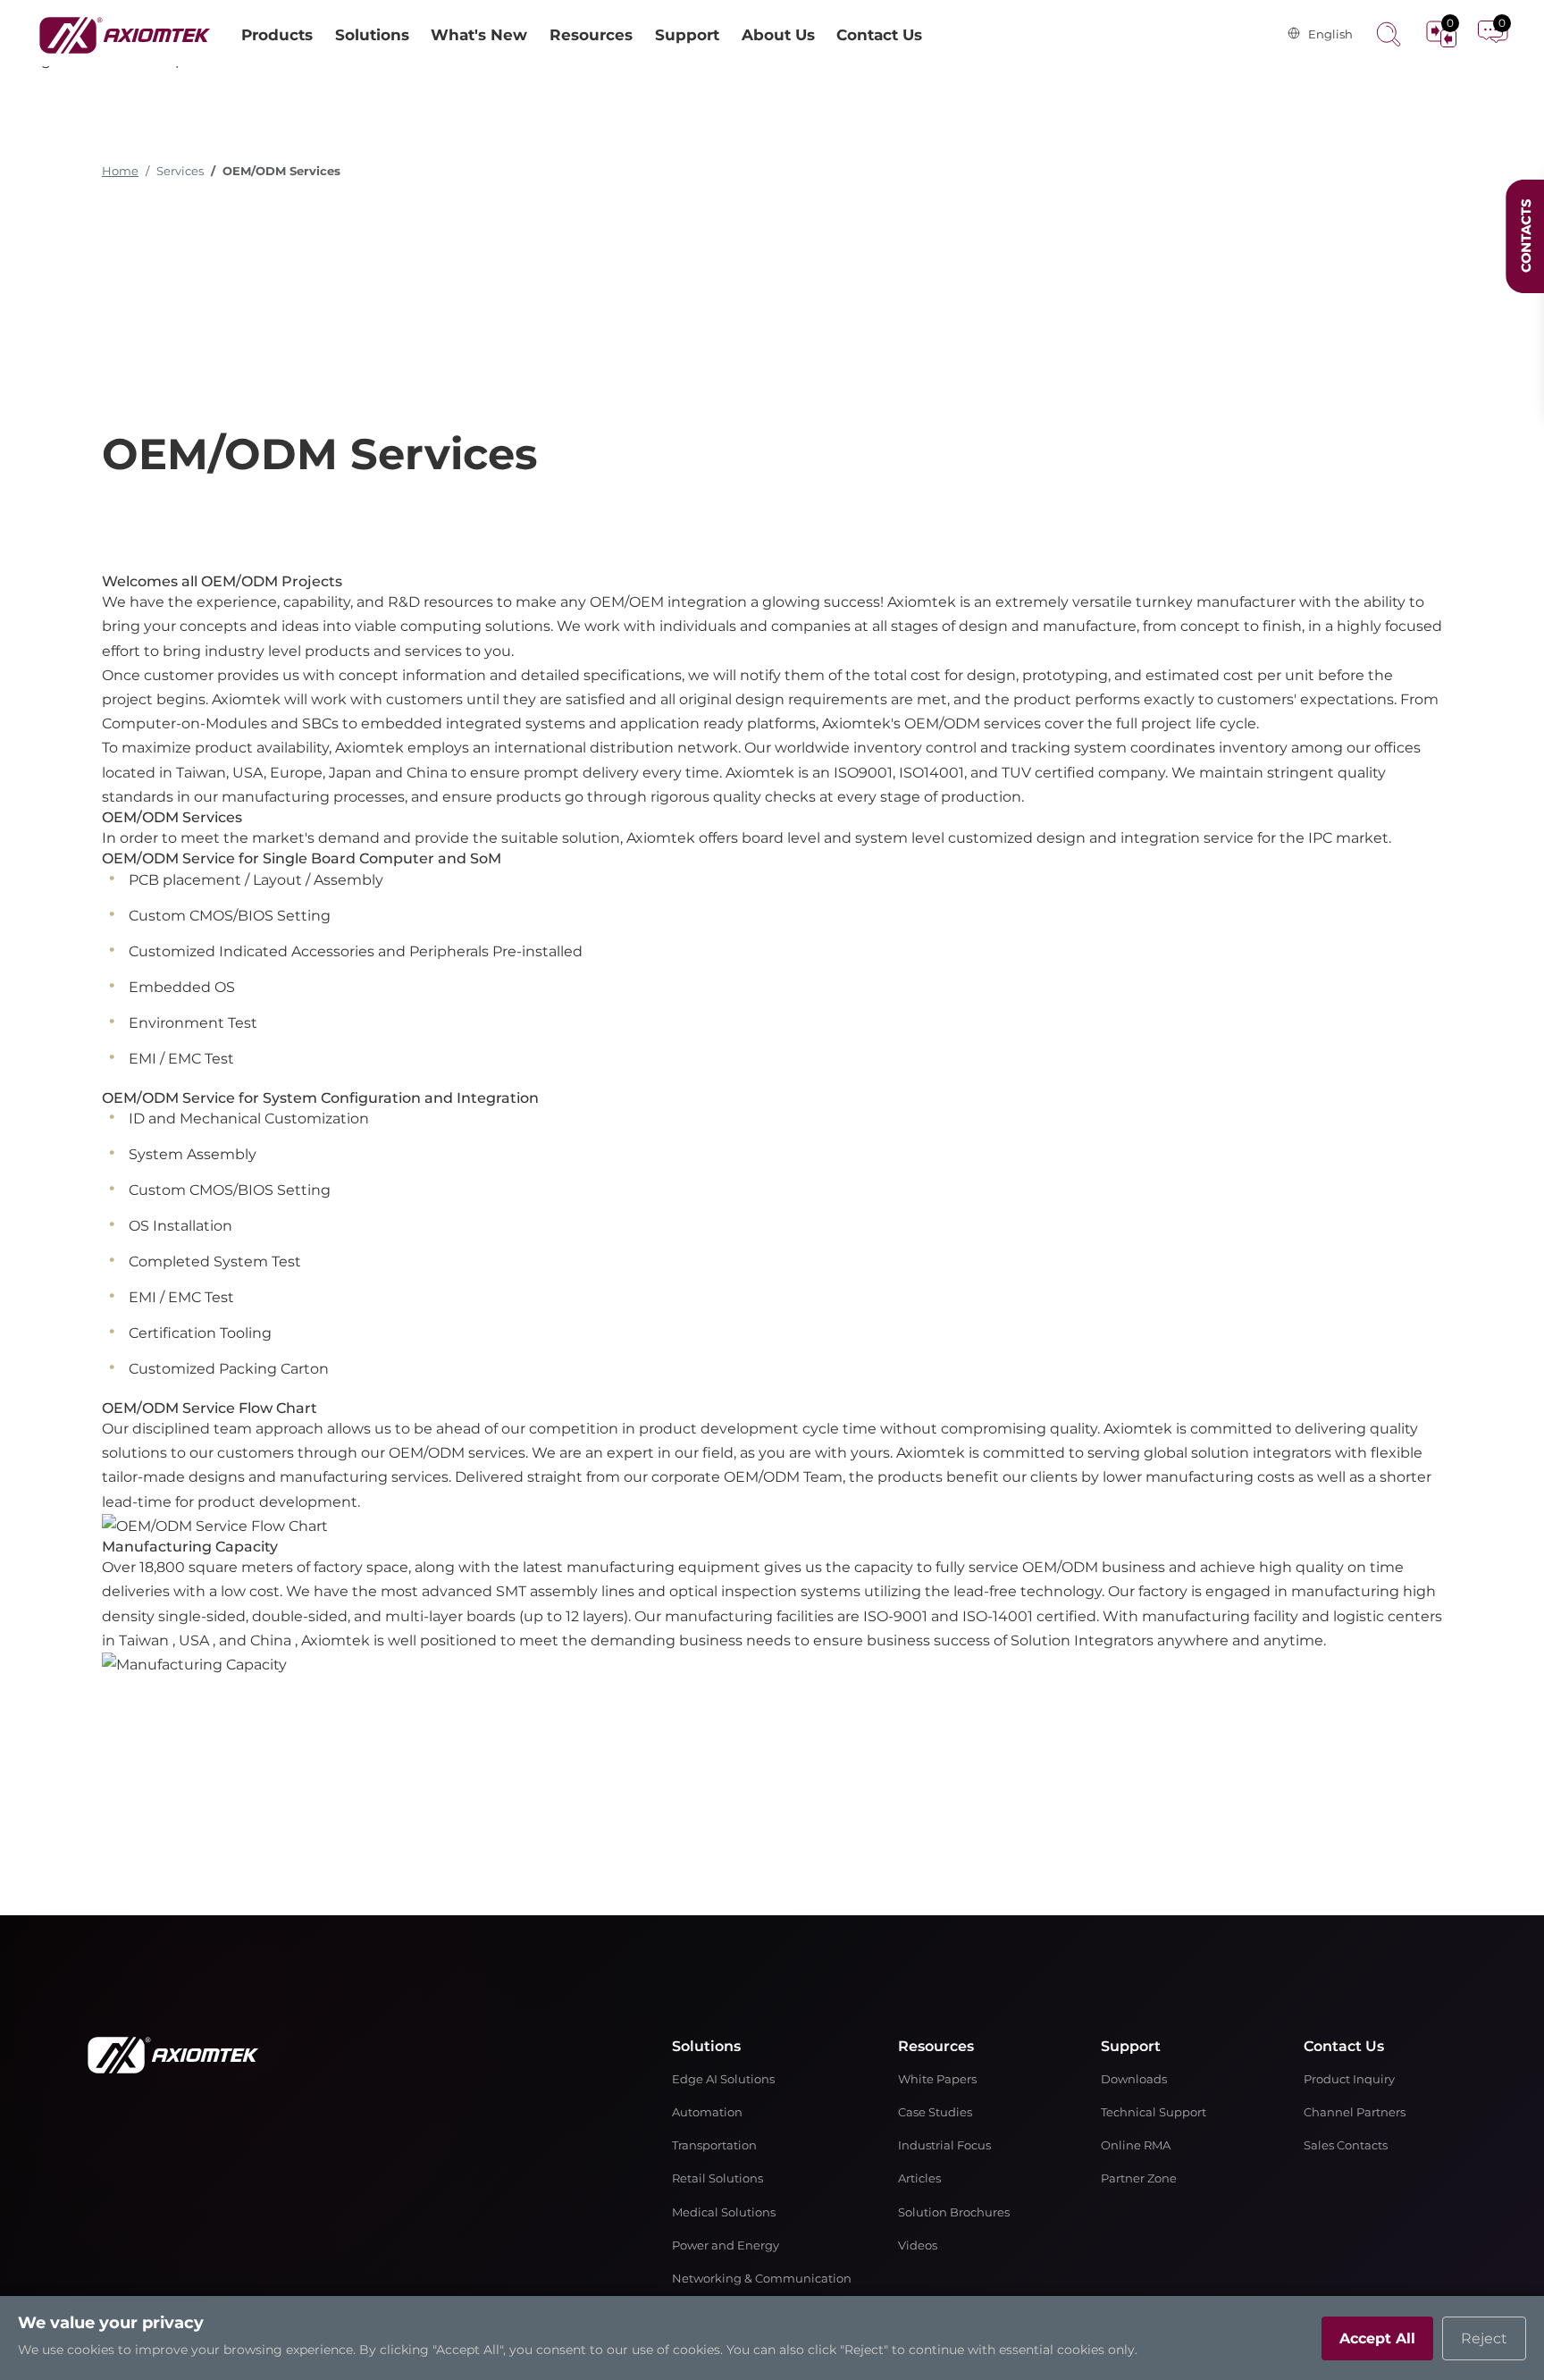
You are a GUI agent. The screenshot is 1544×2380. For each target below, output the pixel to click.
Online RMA (1136, 2145)
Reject (1484, 2338)
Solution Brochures (954, 2212)
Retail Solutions (717, 2178)
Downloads (1134, 2079)
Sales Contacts (1346, 2145)
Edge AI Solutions (723, 2079)
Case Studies (935, 2112)
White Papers (937, 2079)
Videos (918, 2245)
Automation (707, 2112)
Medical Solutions (724, 2212)
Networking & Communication (762, 2279)
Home (120, 171)
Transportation (714, 2145)
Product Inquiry (1349, 2079)
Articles (919, 2178)
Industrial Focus (944, 2145)
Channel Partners (1355, 2112)
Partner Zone (1139, 2178)
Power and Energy (726, 2245)
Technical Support (1154, 2112)
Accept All (1377, 2338)
